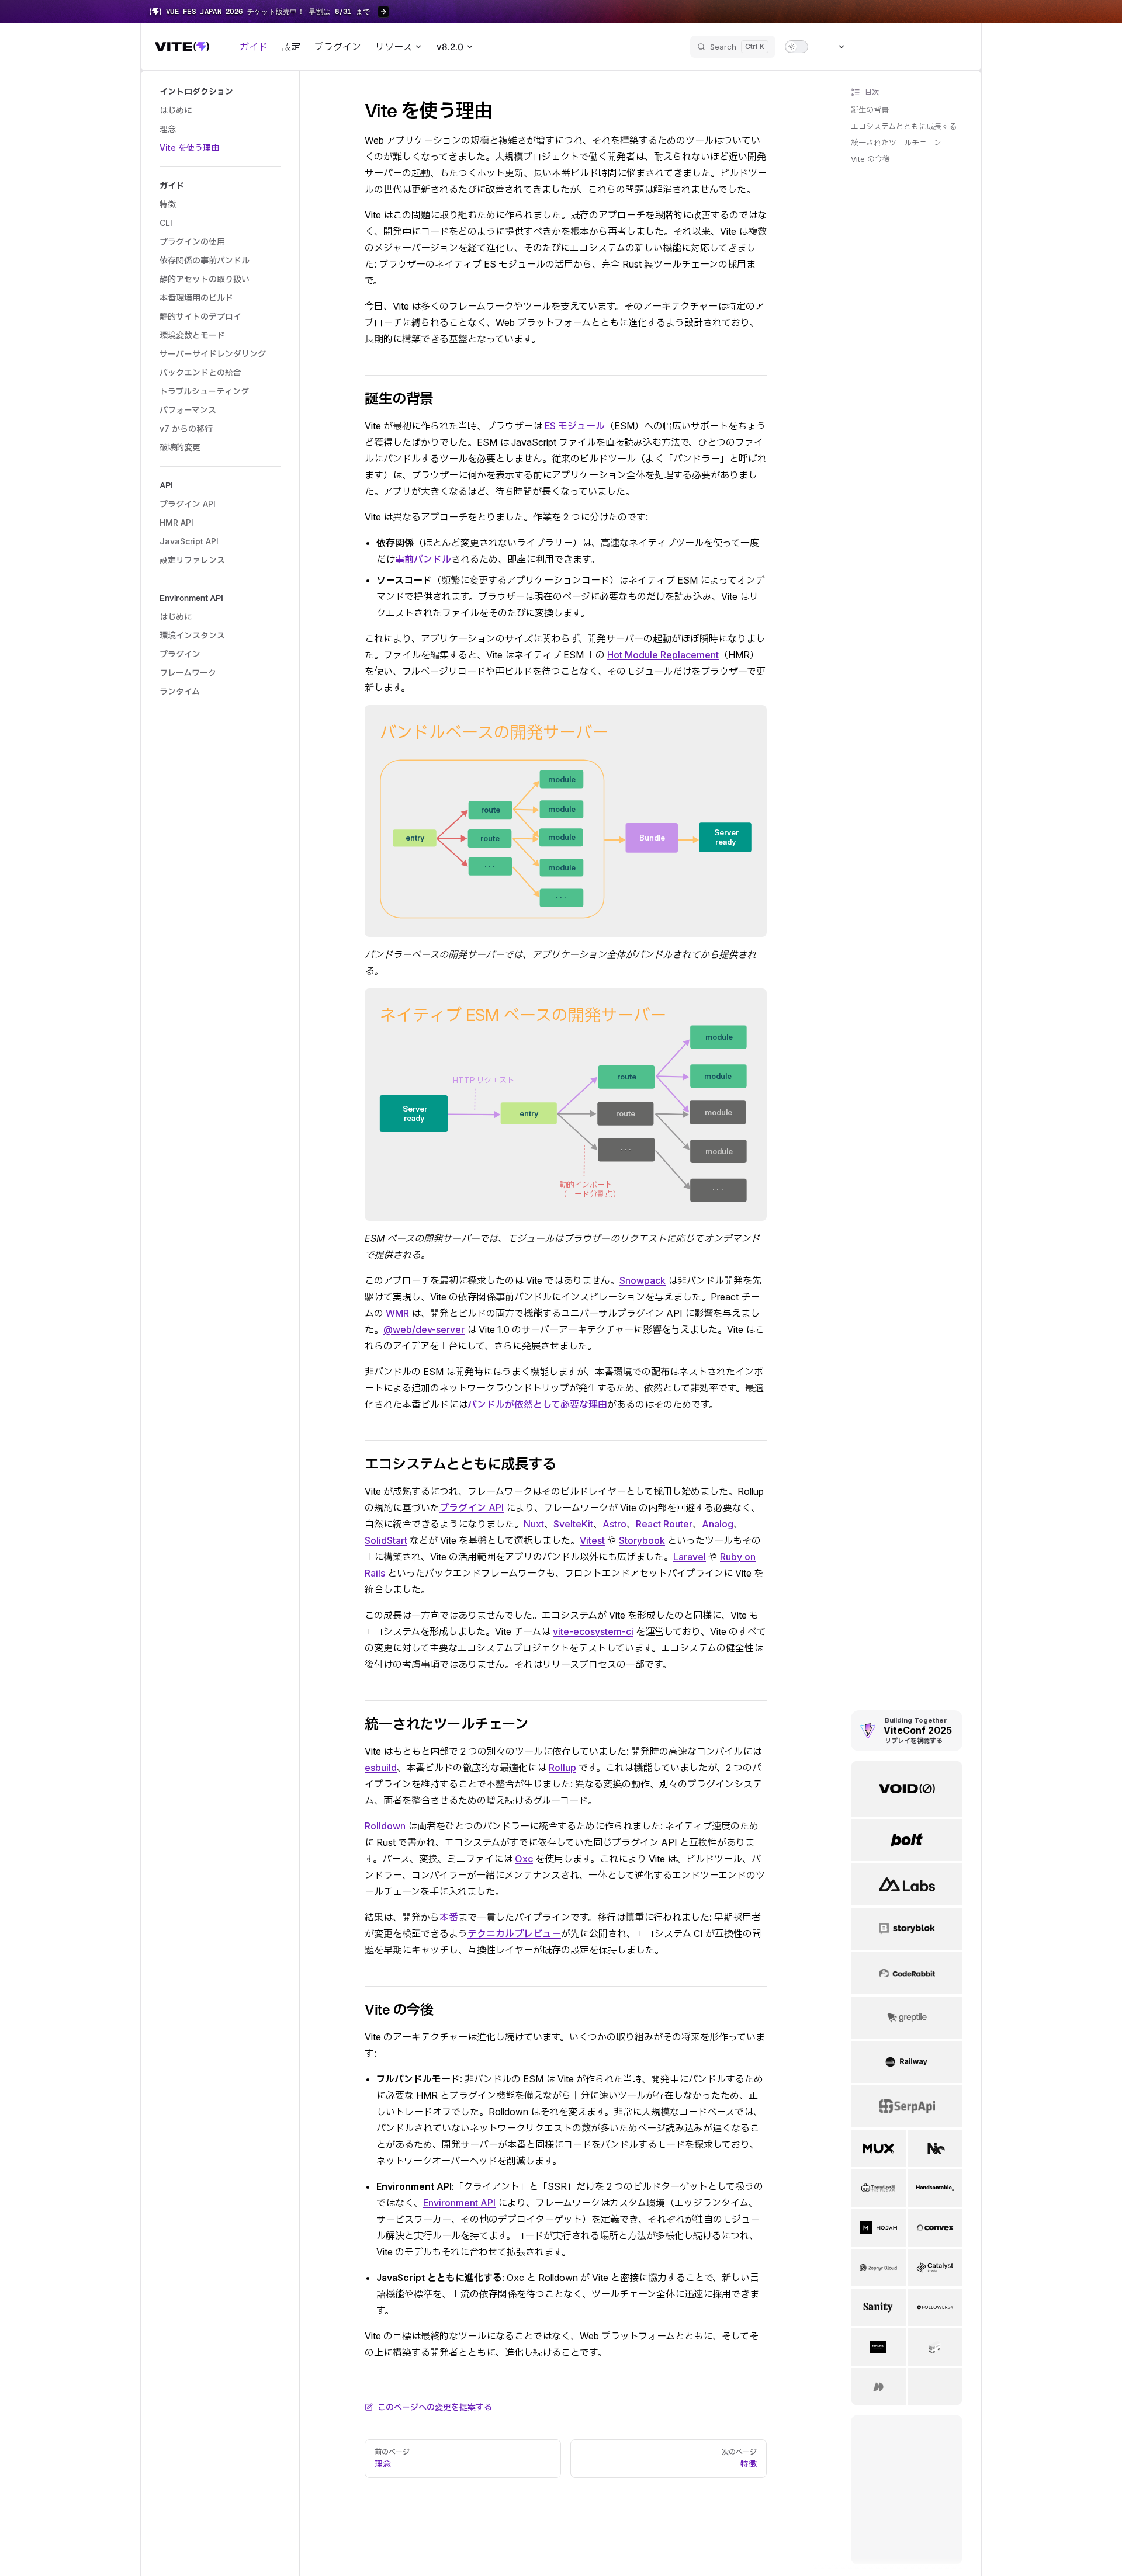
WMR (397, 1313)
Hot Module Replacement (663, 655)
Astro (614, 1524)
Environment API (459, 2203)
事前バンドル (423, 559)
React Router (664, 1524)
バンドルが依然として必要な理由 (537, 1404)
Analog (718, 1524)
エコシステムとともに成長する (904, 126)
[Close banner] (1107, 12)
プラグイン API (472, 1508)
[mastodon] (894, 47)
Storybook (642, 1540)
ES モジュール (575, 426)
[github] (957, 47)
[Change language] (835, 47)
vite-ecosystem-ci (593, 1631)
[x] (915, 47)
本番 (449, 1917)
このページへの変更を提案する (435, 2407)
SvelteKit (573, 1524)
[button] (220, 92)
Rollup (562, 1768)
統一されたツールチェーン (896, 143)
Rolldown (385, 1826)
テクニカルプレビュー (514, 1933)
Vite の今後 (870, 159)
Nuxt (534, 1524)
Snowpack (643, 1280)
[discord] (936, 47)
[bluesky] (872, 47)
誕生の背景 (870, 110)
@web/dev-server (424, 1329)
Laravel (690, 1557)
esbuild (381, 1768)
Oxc (524, 1859)
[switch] (797, 47)
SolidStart (386, 1540)
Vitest (592, 1540)
